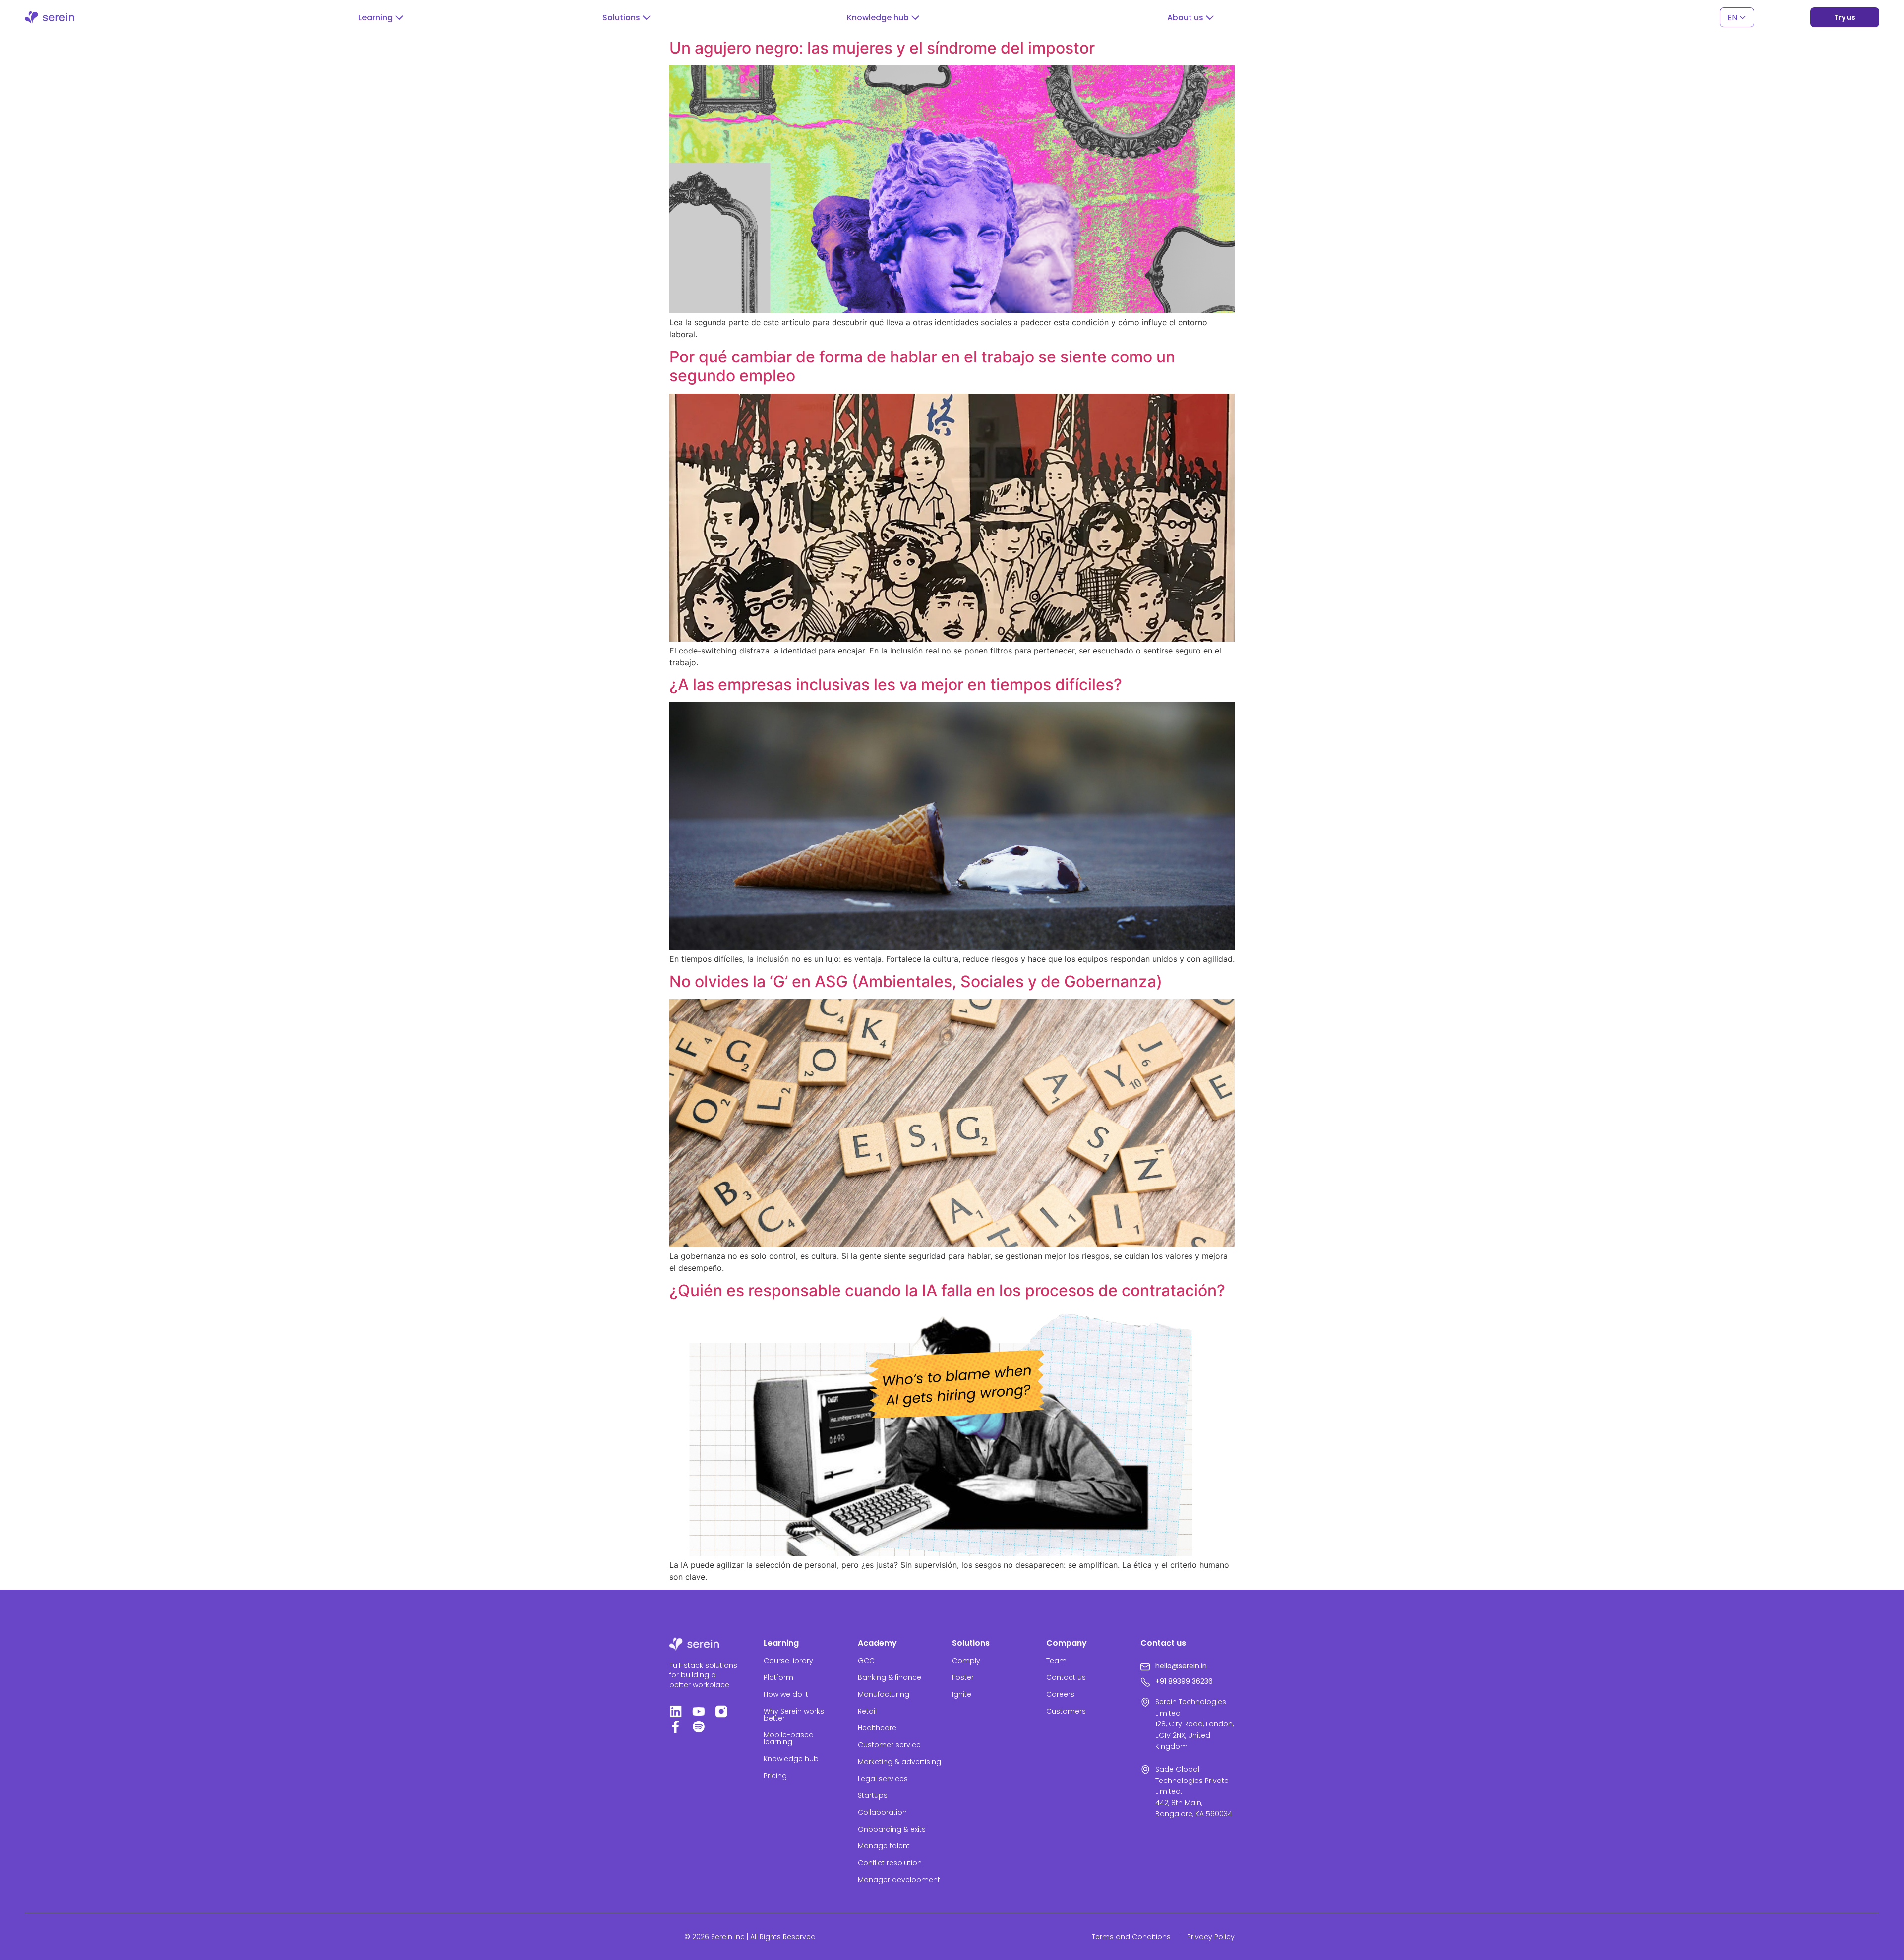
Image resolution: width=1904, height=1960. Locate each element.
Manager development (899, 1880)
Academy (877, 1643)
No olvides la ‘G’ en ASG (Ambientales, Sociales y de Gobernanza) (916, 981)
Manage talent (884, 1846)
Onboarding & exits (892, 1829)
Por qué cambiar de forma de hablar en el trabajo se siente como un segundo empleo (922, 366)
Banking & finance (890, 1677)
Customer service (889, 1745)
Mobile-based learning (789, 1738)
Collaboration (882, 1812)
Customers (1066, 1711)
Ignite (962, 1694)
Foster (963, 1677)
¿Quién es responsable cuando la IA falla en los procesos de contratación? (947, 1290)
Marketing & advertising (899, 1762)
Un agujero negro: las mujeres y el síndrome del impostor (882, 48)
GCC (866, 1661)
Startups (873, 1795)
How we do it (786, 1694)
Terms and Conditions (1131, 1937)
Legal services (883, 1779)
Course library (788, 1661)
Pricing (775, 1776)
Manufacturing (884, 1694)
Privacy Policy (1211, 1937)
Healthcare (877, 1728)
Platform (778, 1677)
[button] (381, 18)
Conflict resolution (890, 1863)
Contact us (1066, 1677)
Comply (966, 1661)
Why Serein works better (794, 1715)
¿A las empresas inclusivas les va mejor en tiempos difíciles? (896, 684)
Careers (1060, 1694)
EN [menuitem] (1732, 17)
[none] (1737, 18)
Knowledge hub (791, 1759)
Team (1056, 1661)
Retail (867, 1711)
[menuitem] (1737, 18)
